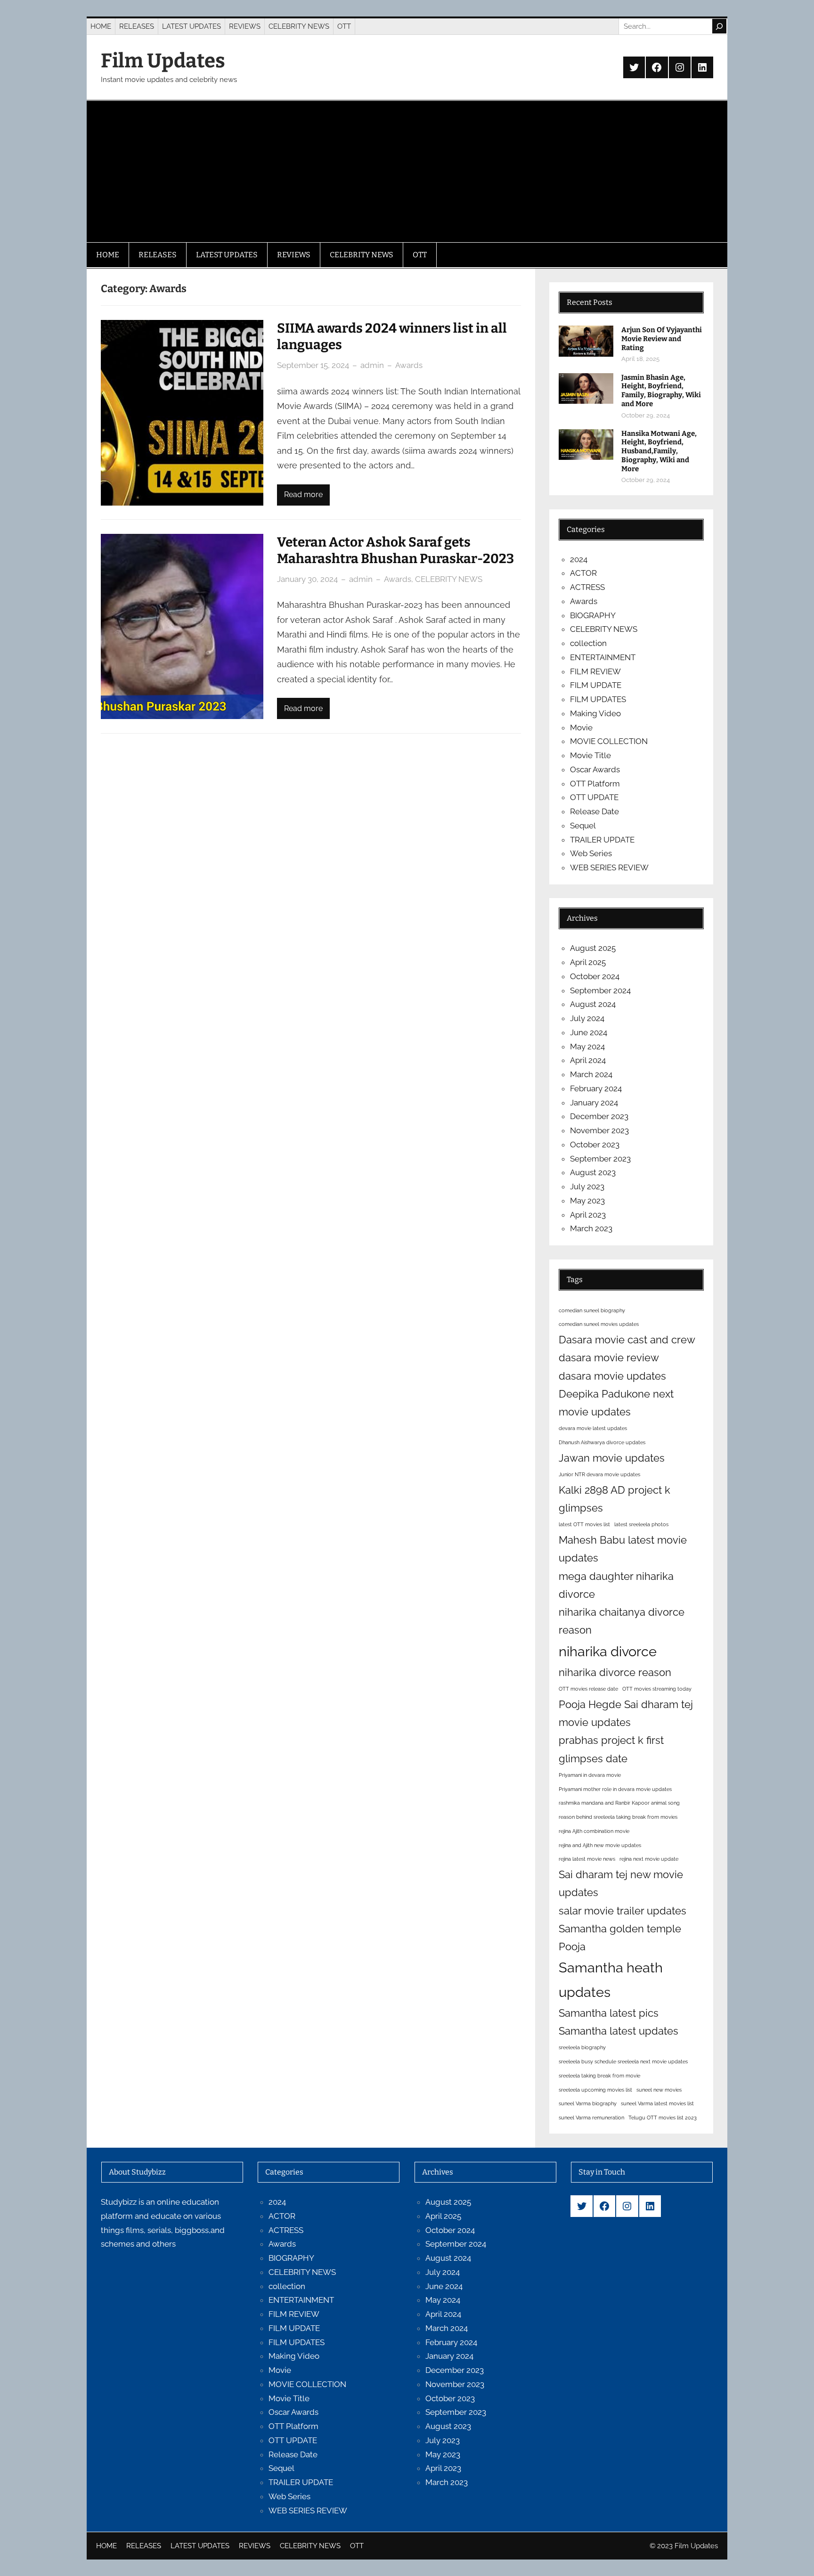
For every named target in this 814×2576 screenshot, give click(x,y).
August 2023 (593, 1172)
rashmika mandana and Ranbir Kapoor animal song (619, 1803)
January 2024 (594, 1103)
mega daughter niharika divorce (616, 1585)
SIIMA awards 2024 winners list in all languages (392, 336)
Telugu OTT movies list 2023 (663, 2118)
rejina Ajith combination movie (594, 1831)
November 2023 (599, 1130)
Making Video (595, 713)
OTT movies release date (588, 1689)
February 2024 (596, 1088)
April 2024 (588, 1060)
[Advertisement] (407, 172)
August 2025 (593, 948)
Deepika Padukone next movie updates (616, 1403)
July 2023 (587, 1186)
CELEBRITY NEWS (449, 579)
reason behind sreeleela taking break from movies (618, 1817)
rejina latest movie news (587, 1859)
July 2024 (587, 1018)
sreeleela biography (582, 2047)
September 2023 (600, 1159)
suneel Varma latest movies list (657, 2103)
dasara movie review (609, 1358)
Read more (303, 495)
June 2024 (589, 1032)
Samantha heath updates (611, 1979)
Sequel (583, 826)
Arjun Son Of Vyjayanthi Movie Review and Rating (662, 339)
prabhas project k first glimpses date (611, 1749)
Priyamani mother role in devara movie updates (615, 1789)
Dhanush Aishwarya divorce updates (602, 1442)
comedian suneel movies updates (599, 1324)
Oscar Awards (595, 769)
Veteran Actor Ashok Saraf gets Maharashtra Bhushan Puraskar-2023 (395, 550)
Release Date (594, 811)
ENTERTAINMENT (603, 657)
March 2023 (591, 1228)
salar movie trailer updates (623, 1911)
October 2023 (595, 1145)
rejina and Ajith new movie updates (600, 1845)
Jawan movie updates (612, 1458)
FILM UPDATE (596, 685)
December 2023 (599, 1116)
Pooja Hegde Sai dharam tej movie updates (626, 1713)
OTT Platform (595, 784)
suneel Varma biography (588, 2103)
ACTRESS (587, 587)
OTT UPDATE (594, 797)
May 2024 (587, 1047)
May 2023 (587, 1201)
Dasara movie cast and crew (627, 1340)
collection (588, 643)
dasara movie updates (612, 1376)
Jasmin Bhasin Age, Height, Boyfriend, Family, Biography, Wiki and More (661, 391)
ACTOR (583, 573)
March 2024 (591, 1074)
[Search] (719, 26)
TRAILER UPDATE (602, 840)
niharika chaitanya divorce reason (622, 1621)
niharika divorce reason (615, 1672)
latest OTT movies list (584, 1524)
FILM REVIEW (595, 671)
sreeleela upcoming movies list (595, 2090)
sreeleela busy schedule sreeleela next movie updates (623, 2061)
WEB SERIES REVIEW (609, 867)
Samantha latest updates (619, 2031)
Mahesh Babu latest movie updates (623, 1549)
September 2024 (600, 990)
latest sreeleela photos (641, 1524)
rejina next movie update (649, 1859)
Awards (409, 365)
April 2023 (588, 1215)
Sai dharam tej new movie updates (621, 1883)
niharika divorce (608, 1651)
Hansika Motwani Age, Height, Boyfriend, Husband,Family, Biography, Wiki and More (659, 451)
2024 (579, 559)
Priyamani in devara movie (590, 1775)
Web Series (591, 853)
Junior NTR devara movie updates (599, 1474)
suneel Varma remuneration (591, 2118)
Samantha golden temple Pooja (620, 1938)
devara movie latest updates (593, 1428)
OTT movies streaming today (657, 1689)
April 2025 (588, 962)
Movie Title (590, 755)
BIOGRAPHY (593, 615)
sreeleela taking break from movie (599, 2076)
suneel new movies (659, 2090)
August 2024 (593, 1004)
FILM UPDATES (598, 699)
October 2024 (595, 976)
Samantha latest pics (609, 2013)
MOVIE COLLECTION (609, 741)
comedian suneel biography (592, 1310)
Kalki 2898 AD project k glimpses (615, 1499)
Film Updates (163, 61)
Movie (581, 728)
